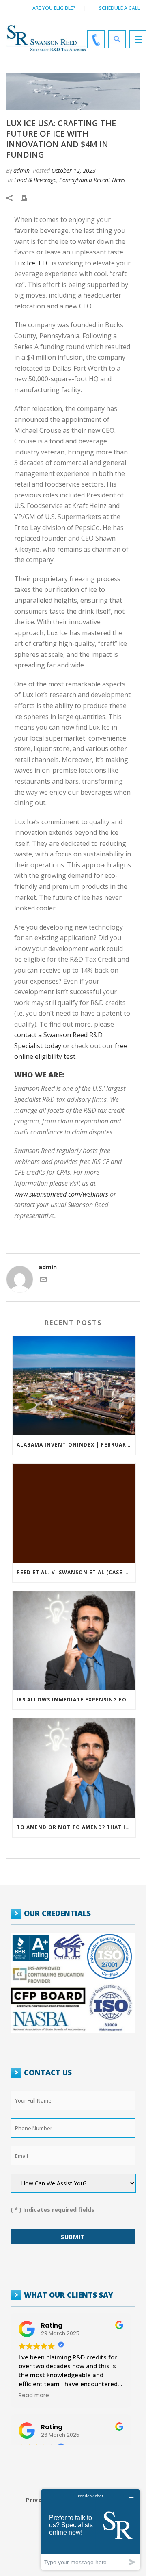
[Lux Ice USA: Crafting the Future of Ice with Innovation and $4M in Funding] (73, 91)
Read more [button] (34, 2396)
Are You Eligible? (54, 8)
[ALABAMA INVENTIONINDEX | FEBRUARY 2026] (74, 1386)
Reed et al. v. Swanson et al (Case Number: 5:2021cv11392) (76, 1572)
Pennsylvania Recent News (92, 180)
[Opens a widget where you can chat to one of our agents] (90, 2529)
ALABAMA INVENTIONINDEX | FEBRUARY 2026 (76, 1445)
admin (21, 171)
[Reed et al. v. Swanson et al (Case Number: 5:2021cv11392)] (74, 1513)
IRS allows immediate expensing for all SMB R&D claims (76, 1700)
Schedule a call (119, 8)
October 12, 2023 (74, 171)
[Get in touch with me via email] (43, 1280)
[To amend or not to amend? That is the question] (74, 1768)
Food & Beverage (35, 180)
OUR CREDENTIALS (57, 1913)
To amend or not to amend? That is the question (76, 1827)
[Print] (28, 197)
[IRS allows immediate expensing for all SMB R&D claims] (74, 1641)
